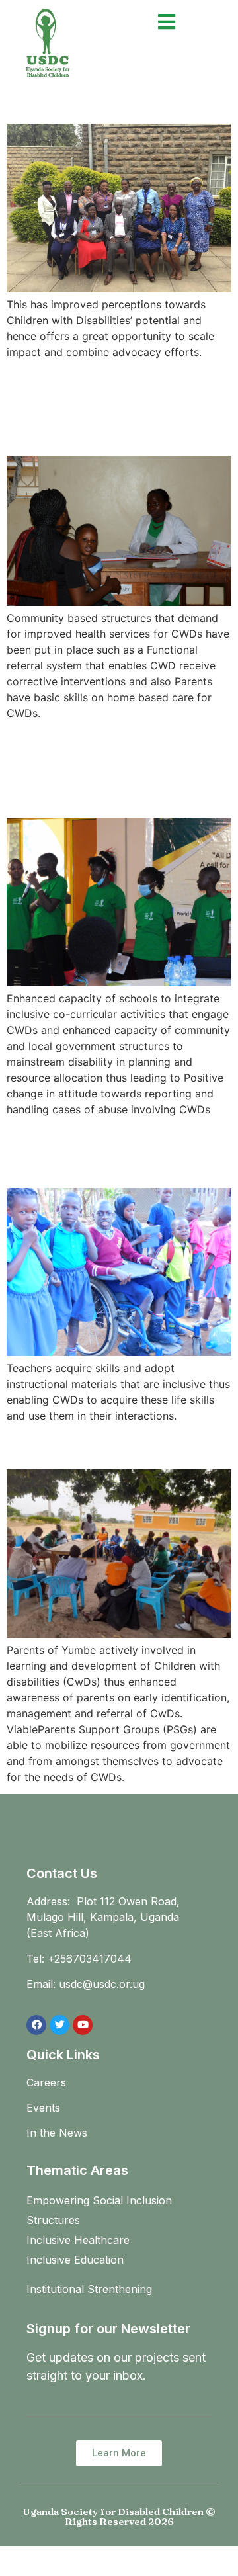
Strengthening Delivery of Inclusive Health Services (108, 407)
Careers (46, 2082)
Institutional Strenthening (89, 2289)
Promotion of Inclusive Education (118, 1151)
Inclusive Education (75, 2260)
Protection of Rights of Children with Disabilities (119, 768)
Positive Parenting (97, 1446)
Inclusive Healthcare (78, 2240)
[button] (119, 2453)
